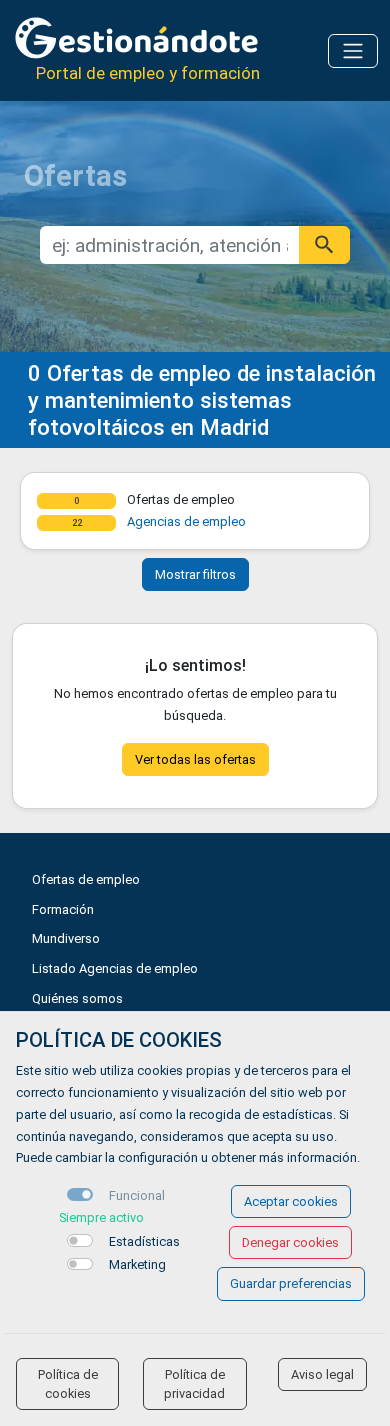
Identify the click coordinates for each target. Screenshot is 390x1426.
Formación (63, 909)
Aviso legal (322, 1374)
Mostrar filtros (195, 574)
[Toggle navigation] (353, 51)
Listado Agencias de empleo (115, 968)
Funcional (137, 1195)
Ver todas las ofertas (195, 759)
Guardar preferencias (291, 1283)
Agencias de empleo (186, 521)
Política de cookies (68, 1384)
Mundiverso (66, 938)
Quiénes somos (77, 998)
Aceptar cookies (291, 1201)
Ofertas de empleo (86, 879)
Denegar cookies (290, 1242)
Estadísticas (144, 1241)
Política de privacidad (194, 1384)
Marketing (137, 1264)
